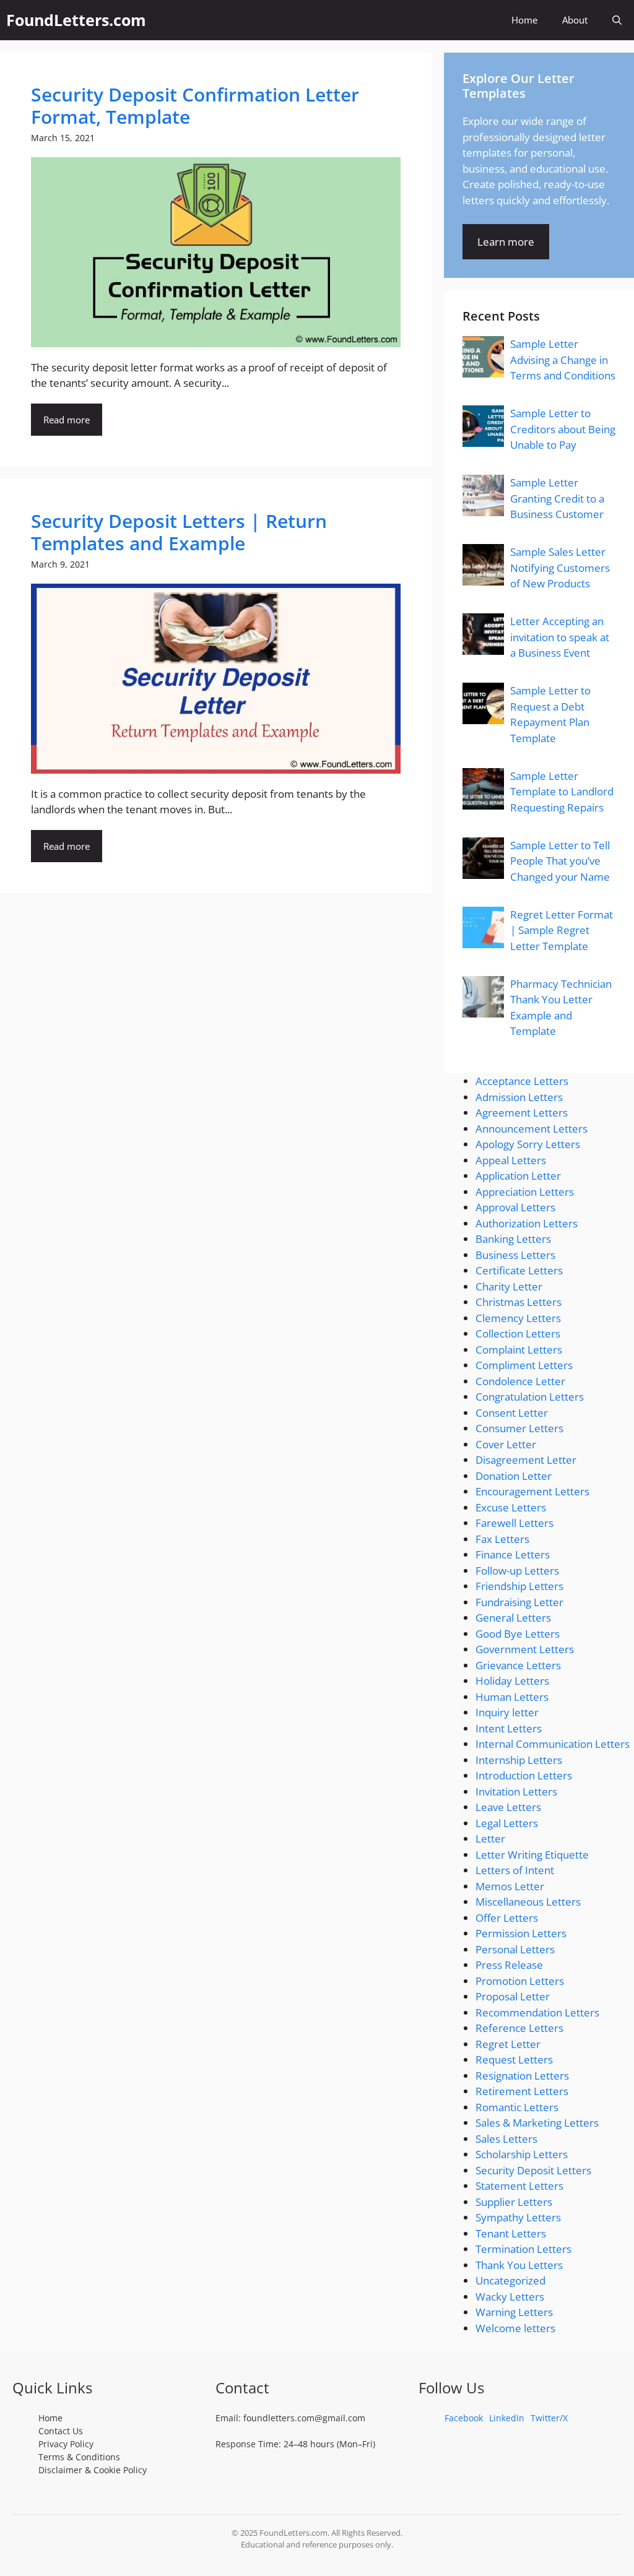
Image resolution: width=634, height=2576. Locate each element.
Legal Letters (507, 1823)
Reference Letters (519, 2028)
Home (524, 20)
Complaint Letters (519, 1350)
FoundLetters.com (76, 20)
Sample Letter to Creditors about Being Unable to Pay (563, 429)
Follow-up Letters (517, 1571)
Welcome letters (515, 2328)
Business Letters (515, 1255)
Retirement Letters (522, 2091)
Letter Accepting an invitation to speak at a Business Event (560, 637)
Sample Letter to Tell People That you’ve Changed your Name (560, 861)
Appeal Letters (511, 1160)
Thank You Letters (519, 2265)
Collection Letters (518, 1333)
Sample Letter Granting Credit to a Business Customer (557, 498)
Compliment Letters (524, 1365)
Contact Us (61, 2431)
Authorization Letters (527, 1223)
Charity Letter (509, 1286)
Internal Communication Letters (553, 1744)
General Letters (513, 1618)
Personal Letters (515, 1949)
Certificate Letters (519, 1270)
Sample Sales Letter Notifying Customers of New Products (560, 568)
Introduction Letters (524, 1775)
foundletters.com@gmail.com (304, 2418)
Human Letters (512, 1697)
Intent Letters (509, 1728)
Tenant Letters (511, 2233)
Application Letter (518, 1176)
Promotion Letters (520, 1981)
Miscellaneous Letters (528, 1902)
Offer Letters (507, 1918)
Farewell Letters (515, 1523)
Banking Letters (513, 1239)
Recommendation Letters (537, 2012)
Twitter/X (549, 2418)
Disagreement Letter (526, 1460)
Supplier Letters (514, 2202)
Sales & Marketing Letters (537, 2123)
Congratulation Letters (530, 1397)
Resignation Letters (522, 2076)
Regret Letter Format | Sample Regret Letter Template (562, 930)
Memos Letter (510, 1886)
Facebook (464, 2418)
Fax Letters (502, 1539)
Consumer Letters (519, 1428)
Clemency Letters (518, 1318)
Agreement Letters (522, 1113)
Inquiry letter (507, 1712)
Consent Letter (512, 1413)
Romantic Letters (517, 2107)
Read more (67, 420)
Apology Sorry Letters (528, 1144)
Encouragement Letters (532, 1491)
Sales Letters (506, 2139)
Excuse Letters (511, 1507)
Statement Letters (519, 2186)
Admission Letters (519, 1097)
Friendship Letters (519, 1586)
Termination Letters (523, 2249)
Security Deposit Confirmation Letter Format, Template (195, 106)
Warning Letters (514, 2312)
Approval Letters (515, 1207)
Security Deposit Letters (533, 2170)
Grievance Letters (518, 1665)
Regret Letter (508, 2044)
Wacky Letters (510, 2297)
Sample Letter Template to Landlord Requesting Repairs (562, 792)
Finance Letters (513, 1554)
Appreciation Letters (525, 1192)
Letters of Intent (515, 1870)
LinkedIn (507, 2418)
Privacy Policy (66, 2444)
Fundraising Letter (519, 1602)
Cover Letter (506, 1444)
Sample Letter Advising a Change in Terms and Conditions (563, 360)
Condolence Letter (520, 1381)
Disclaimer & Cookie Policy (93, 2470)
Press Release (509, 1965)
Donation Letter (514, 1476)
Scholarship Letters (522, 2154)
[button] (617, 20)
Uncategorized (510, 2280)
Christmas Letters (519, 1302)
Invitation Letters (516, 1792)
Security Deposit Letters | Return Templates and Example (179, 532)
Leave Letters (508, 1807)
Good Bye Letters (518, 1634)
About (575, 20)
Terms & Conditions (79, 2457)
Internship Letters (519, 1760)
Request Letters (514, 2060)
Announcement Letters (532, 1129)
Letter (490, 1839)
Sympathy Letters (518, 2217)
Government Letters (525, 1649)
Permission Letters (521, 1933)
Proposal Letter (513, 1996)
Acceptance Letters (522, 1081)
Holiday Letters (512, 1681)
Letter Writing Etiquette (532, 1855)
